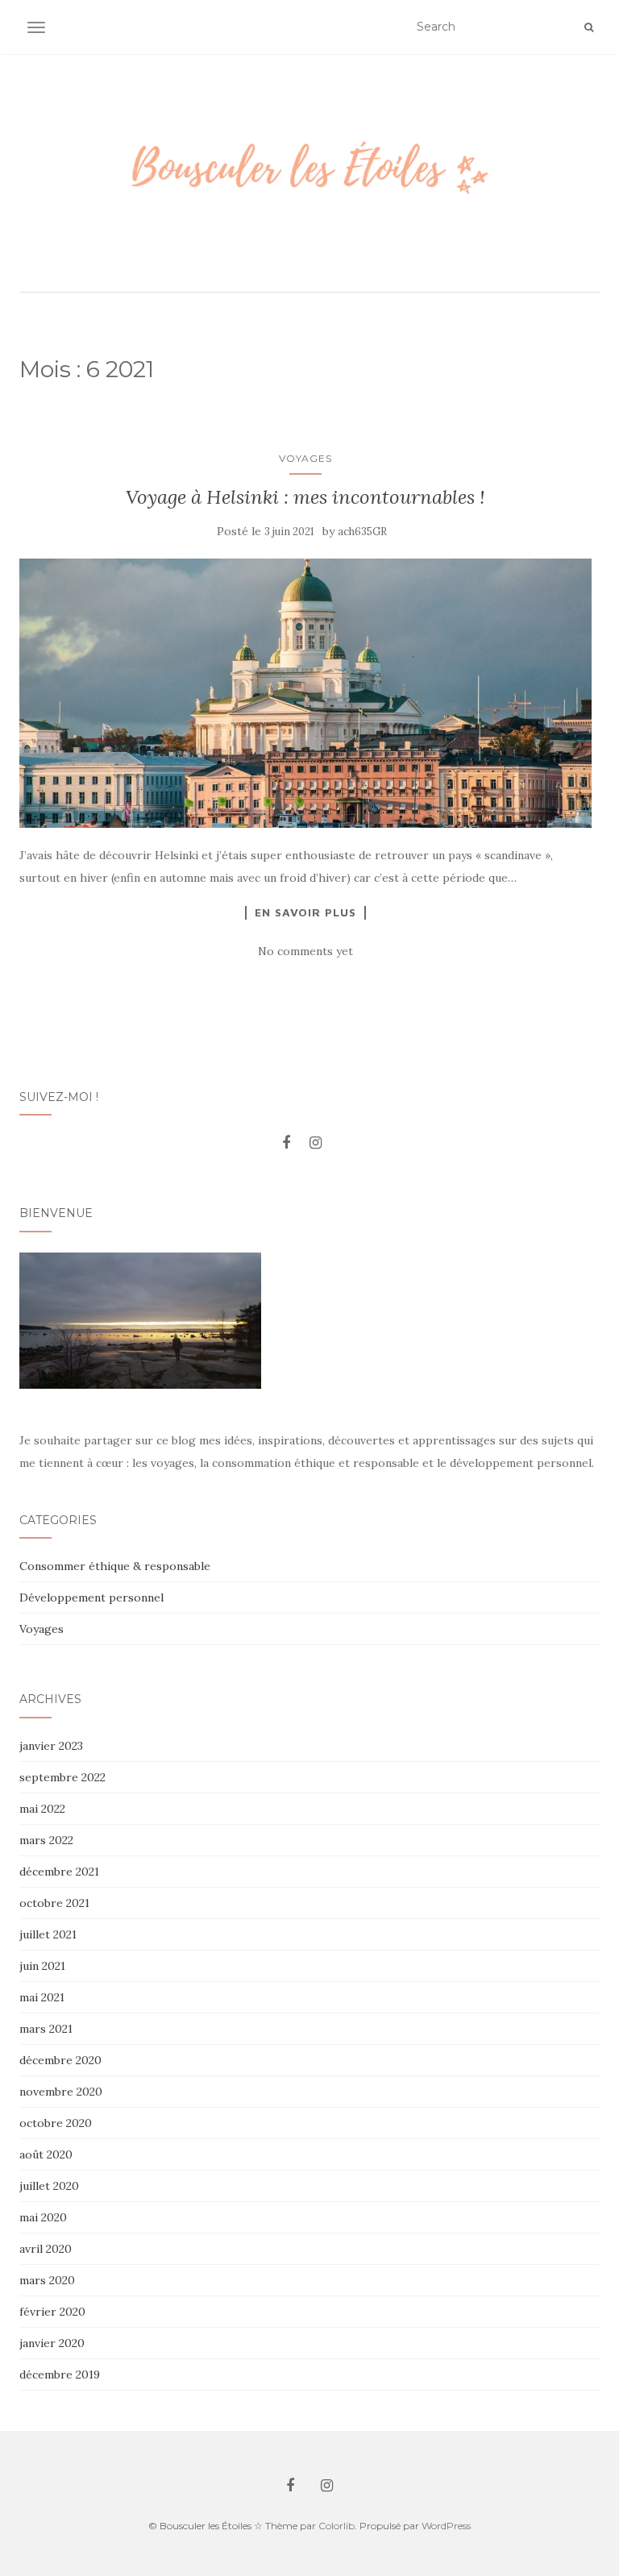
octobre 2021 (54, 1903)
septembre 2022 (62, 1777)
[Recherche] (589, 27)
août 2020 (46, 2154)
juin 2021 (42, 1966)
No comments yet (305, 951)
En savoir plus (305, 912)
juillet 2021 (48, 1934)
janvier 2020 (52, 2343)
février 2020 (52, 2312)
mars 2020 (47, 2280)
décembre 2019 (60, 2374)
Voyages (305, 458)
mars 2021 (46, 2029)
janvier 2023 (51, 1746)
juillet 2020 (49, 2186)
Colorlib (337, 2526)
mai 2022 (42, 1809)
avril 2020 (46, 2249)
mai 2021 (42, 1997)
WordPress (446, 2526)
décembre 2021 (59, 1872)
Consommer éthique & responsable (115, 1566)
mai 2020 (43, 2217)
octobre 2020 (56, 2123)
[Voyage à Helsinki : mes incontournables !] (305, 693)
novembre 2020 (61, 2092)
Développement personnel (91, 1598)
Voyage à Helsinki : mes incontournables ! (305, 497)
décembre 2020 (60, 2060)
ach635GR (362, 532)
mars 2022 (46, 1840)
